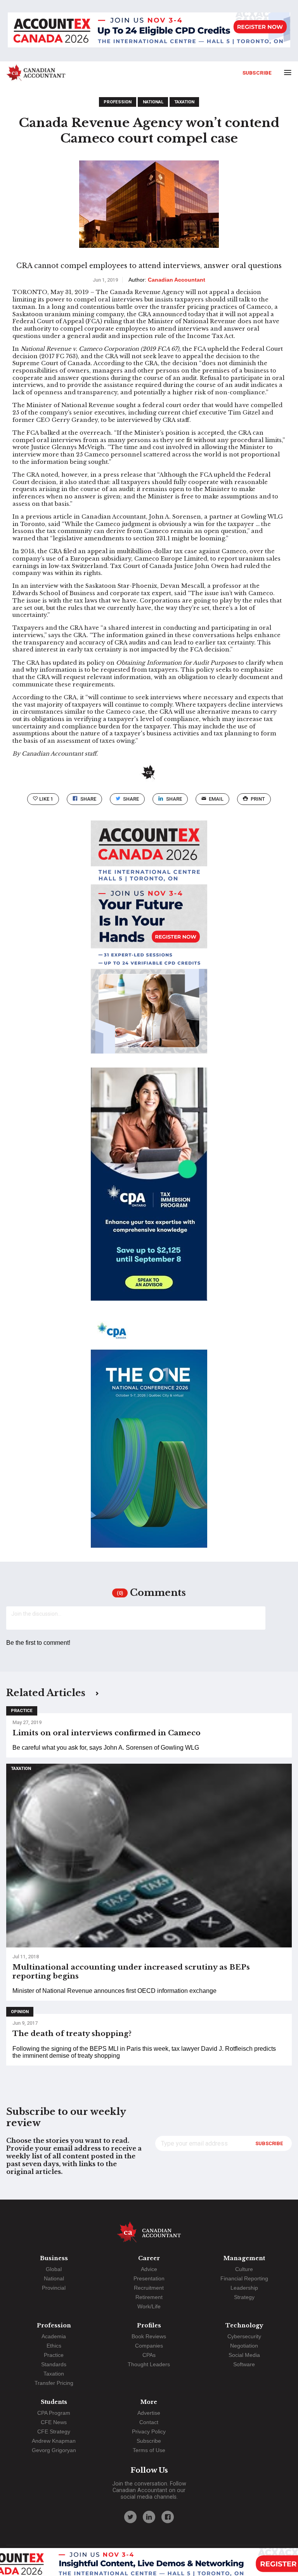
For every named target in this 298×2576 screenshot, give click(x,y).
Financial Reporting (244, 2278)
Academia (54, 2336)
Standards (54, 2364)
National (153, 102)
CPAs (149, 2355)
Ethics (54, 2346)
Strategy (244, 2297)
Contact (149, 2422)
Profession (118, 102)
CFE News (54, 2422)
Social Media (244, 2355)
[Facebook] (168, 2517)
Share (88, 799)
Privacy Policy (149, 2431)
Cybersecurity (244, 2336)
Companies (149, 2346)
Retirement (149, 2297)
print (258, 799)
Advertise (149, 2413)
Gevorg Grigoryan (54, 2450)
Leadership (244, 2288)
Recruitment (149, 2288)
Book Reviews (149, 2336)
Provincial (54, 2288)
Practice (22, 1711)
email (216, 799)
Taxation (184, 102)
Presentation (149, 2278)
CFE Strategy (54, 2431)
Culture (244, 2269)
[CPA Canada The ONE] (149, 1438)
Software (244, 2364)
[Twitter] (130, 2517)
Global (54, 2269)
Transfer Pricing (54, 2383)
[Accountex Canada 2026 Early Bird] (149, 31)
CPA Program (54, 2413)
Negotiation (244, 2346)
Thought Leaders (149, 2364)
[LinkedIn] (149, 2517)
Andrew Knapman (54, 2441)
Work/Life (149, 2306)
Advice (149, 2269)
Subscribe (257, 73)
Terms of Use (149, 2450)
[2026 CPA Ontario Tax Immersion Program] (149, 1191)
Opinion (20, 2012)
